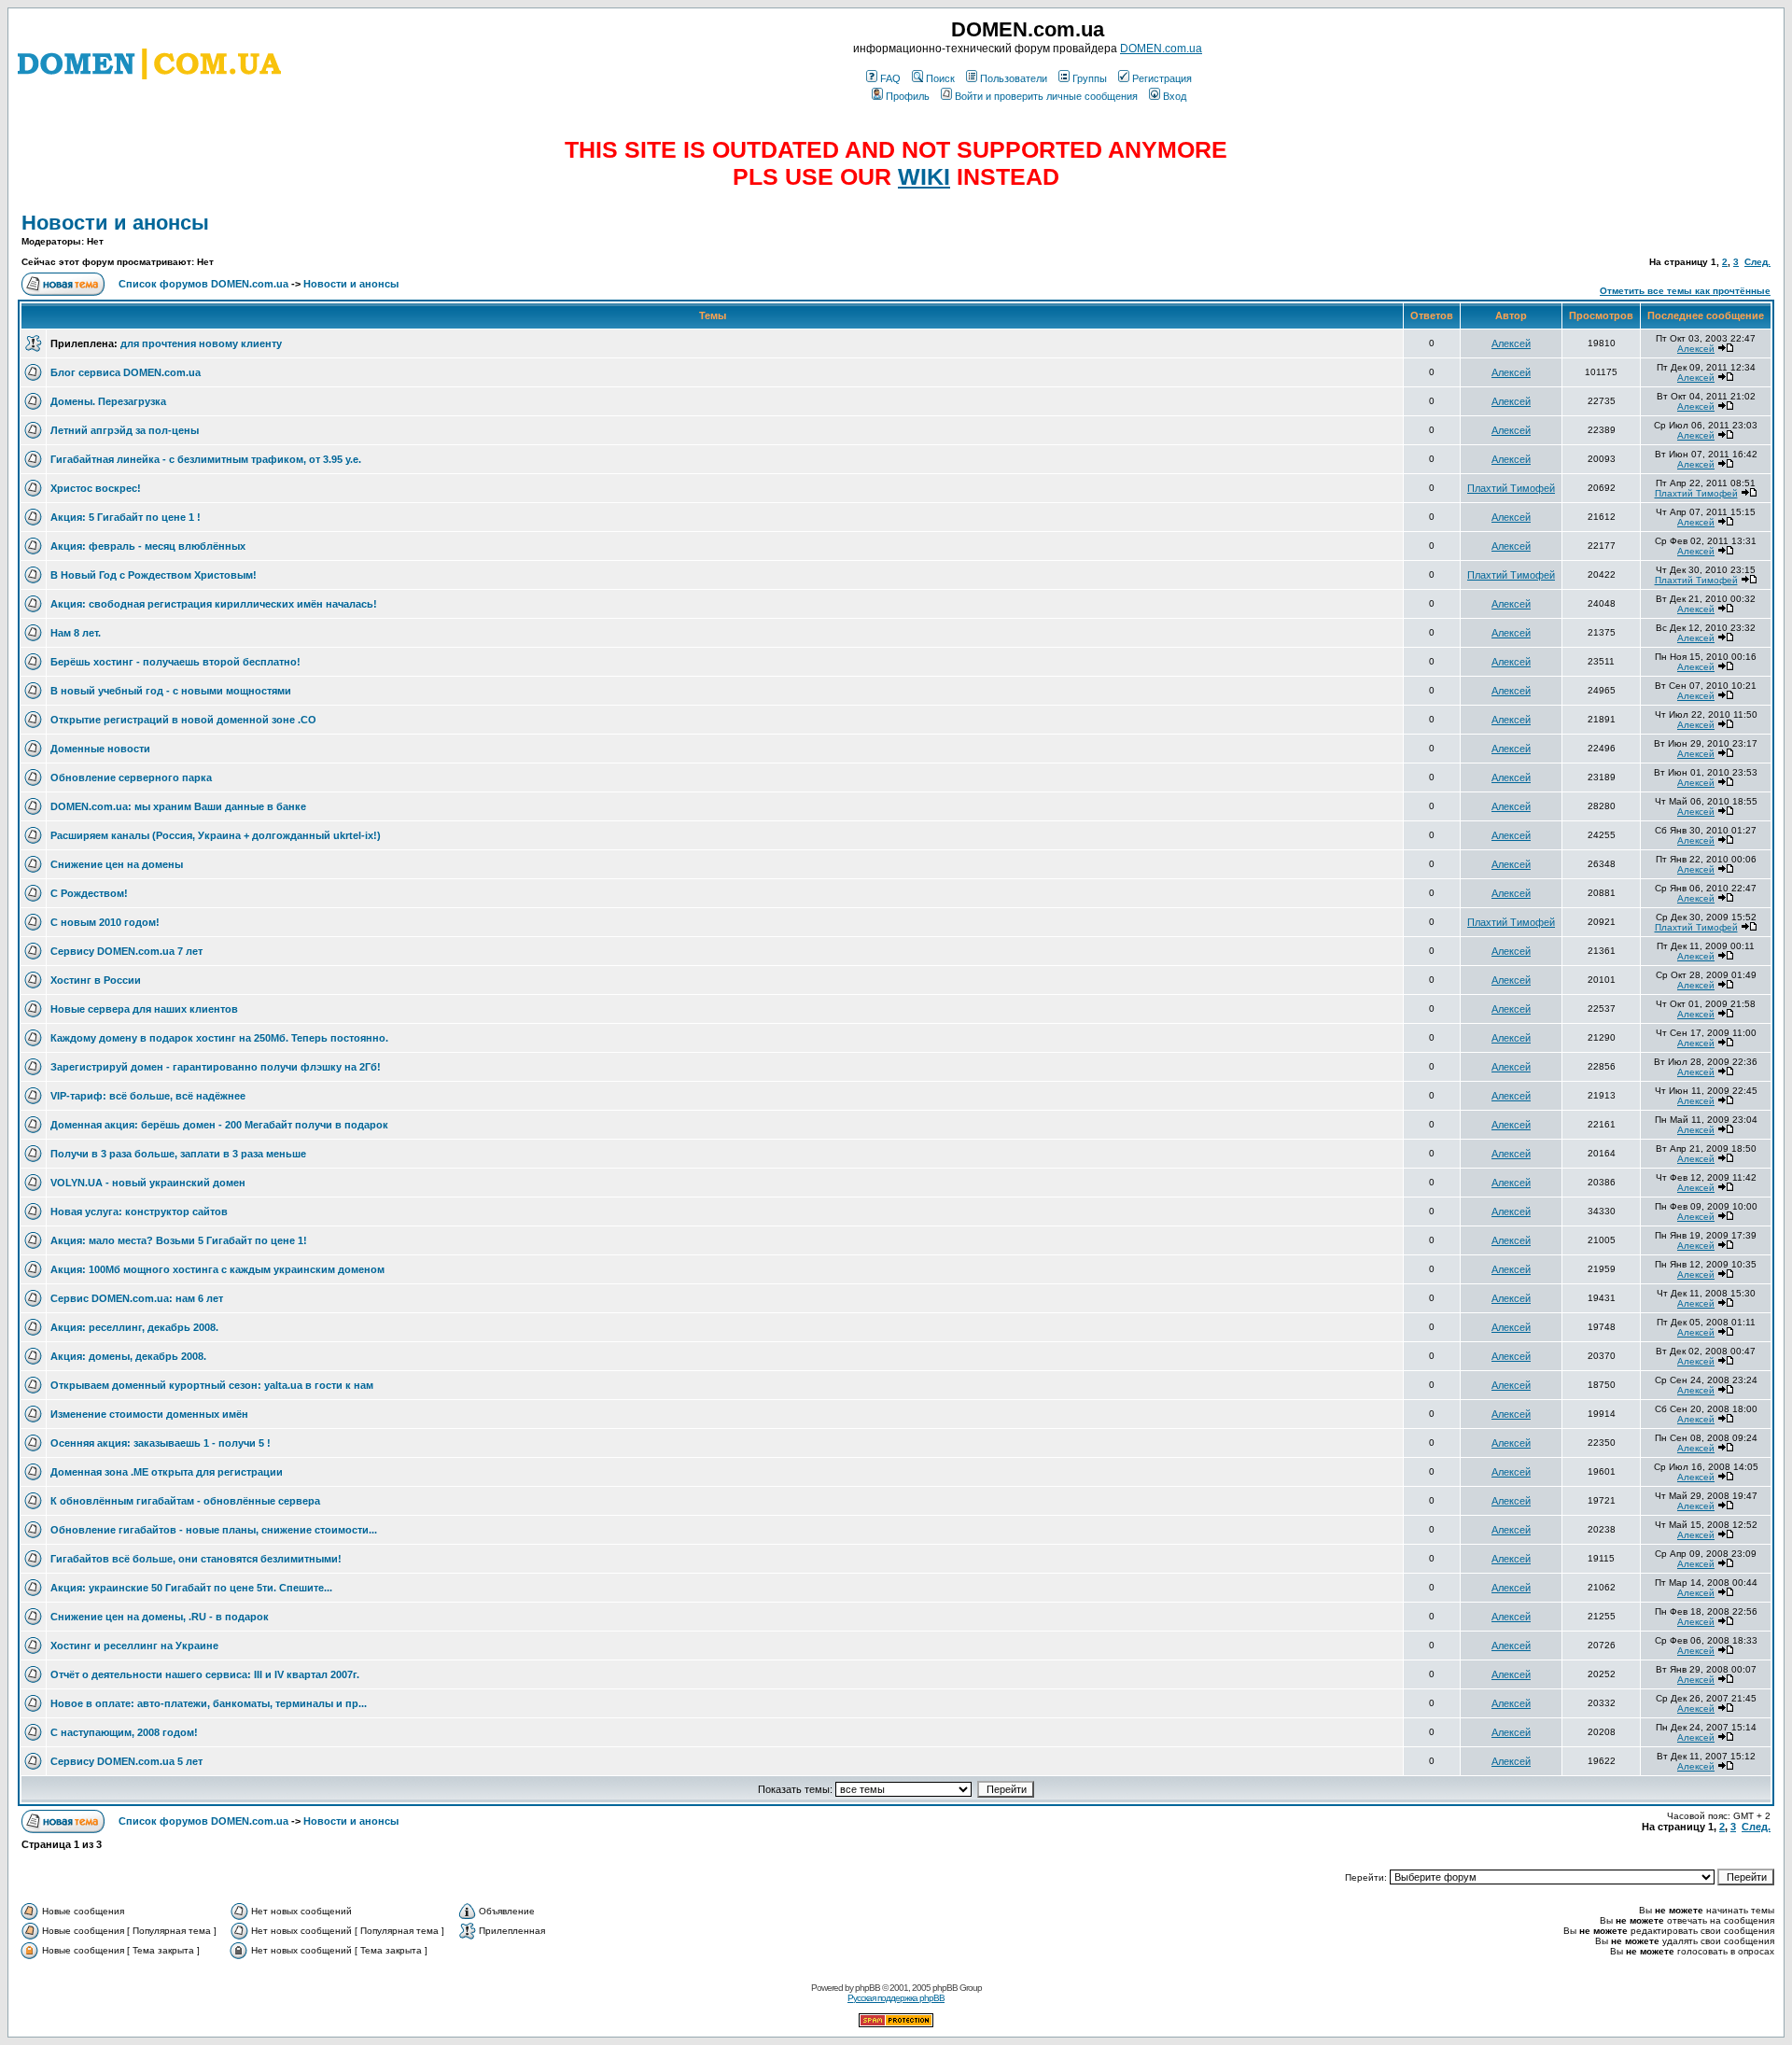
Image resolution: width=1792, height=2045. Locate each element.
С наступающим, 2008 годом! (124, 1732)
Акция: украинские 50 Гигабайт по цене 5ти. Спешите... (191, 1588)
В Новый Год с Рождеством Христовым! (154, 575)
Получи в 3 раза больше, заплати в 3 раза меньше (178, 1154)
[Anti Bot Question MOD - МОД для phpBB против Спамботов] (896, 2024)
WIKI (924, 176)
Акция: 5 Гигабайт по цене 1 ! (126, 517)
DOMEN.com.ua (1161, 49)
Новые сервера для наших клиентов (144, 1009)
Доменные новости (100, 749)
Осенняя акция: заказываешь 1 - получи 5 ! (161, 1443)
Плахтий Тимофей (1511, 488)
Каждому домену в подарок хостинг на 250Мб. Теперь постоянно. (219, 1038)
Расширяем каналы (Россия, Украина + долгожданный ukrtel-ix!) (216, 835)
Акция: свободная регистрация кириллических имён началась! (214, 604)
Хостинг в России (96, 980)
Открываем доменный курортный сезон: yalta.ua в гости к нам (212, 1385)
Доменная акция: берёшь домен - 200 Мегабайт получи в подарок (219, 1125)
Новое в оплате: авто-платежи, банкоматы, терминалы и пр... (209, 1703)
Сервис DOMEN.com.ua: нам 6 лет (137, 1298)
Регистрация (1162, 78)
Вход (1175, 96)
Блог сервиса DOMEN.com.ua (126, 372)
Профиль (908, 96)
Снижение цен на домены (117, 864)
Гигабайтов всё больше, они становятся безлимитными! (196, 1559)
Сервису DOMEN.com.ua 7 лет (126, 951)
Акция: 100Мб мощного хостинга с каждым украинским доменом (217, 1269)
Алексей (1511, 343)
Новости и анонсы (115, 223)
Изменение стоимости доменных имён (149, 1414)
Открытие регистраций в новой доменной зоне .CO (183, 720)
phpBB (868, 1988)
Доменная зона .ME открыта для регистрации (167, 1472)
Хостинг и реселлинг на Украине (134, 1646)
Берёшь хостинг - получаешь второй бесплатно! (175, 662)
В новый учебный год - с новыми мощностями (171, 691)
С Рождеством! (89, 893)
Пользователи (1014, 78)
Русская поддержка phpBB (896, 1998)
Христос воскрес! (96, 488)
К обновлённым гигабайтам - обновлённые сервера (185, 1501)
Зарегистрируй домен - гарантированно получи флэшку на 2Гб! (216, 1067)
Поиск (940, 78)
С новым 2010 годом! (105, 922)
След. (1757, 262)
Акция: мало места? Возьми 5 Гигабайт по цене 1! (179, 1240)
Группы (1090, 78)
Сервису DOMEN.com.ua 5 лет (126, 1761)
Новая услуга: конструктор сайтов (139, 1212)
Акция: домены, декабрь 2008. (128, 1356)
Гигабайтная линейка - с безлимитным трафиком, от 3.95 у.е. (206, 459)
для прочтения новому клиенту (201, 343)
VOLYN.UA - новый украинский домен (148, 1183)
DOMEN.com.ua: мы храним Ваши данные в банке (178, 806)
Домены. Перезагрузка (108, 401)
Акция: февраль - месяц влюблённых (148, 546)
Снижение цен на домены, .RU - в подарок (160, 1617)
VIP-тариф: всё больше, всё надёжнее (148, 1096)
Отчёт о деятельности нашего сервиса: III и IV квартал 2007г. (205, 1674)
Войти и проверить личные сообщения (1046, 96)
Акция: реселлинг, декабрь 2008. (134, 1327)
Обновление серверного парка (131, 777)
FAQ (890, 78)
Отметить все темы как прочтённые (1685, 291)
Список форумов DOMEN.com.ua (203, 284)
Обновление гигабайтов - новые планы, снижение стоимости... (214, 1530)
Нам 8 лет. (76, 633)
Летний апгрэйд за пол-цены (125, 430)
